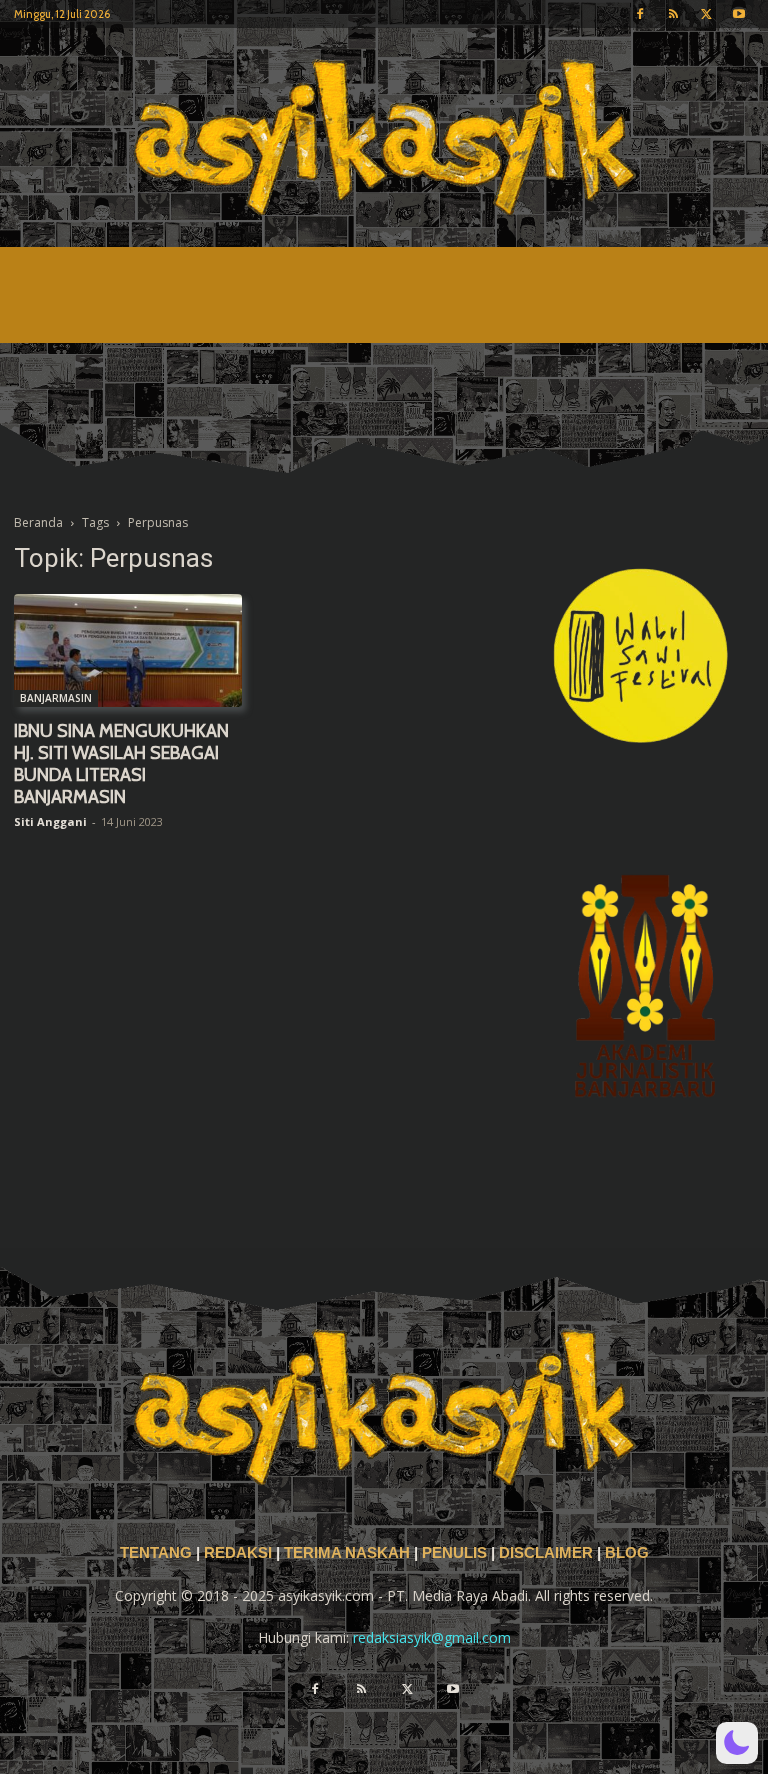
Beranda (38, 522)
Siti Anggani (50, 821)
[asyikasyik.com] (384, 137)
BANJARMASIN (56, 698)
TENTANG (158, 1553)
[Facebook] (640, 14)
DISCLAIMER (546, 1553)
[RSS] (673, 14)
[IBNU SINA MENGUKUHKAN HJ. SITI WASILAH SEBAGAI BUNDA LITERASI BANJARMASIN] (128, 650)
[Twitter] (706, 14)
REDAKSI (238, 1553)
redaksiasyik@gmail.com (432, 1637)
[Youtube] (739, 14)
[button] (737, 1743)
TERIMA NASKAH (349, 1553)
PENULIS (456, 1553)
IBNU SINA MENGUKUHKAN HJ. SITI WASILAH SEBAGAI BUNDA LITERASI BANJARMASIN (121, 764)
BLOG (627, 1553)
